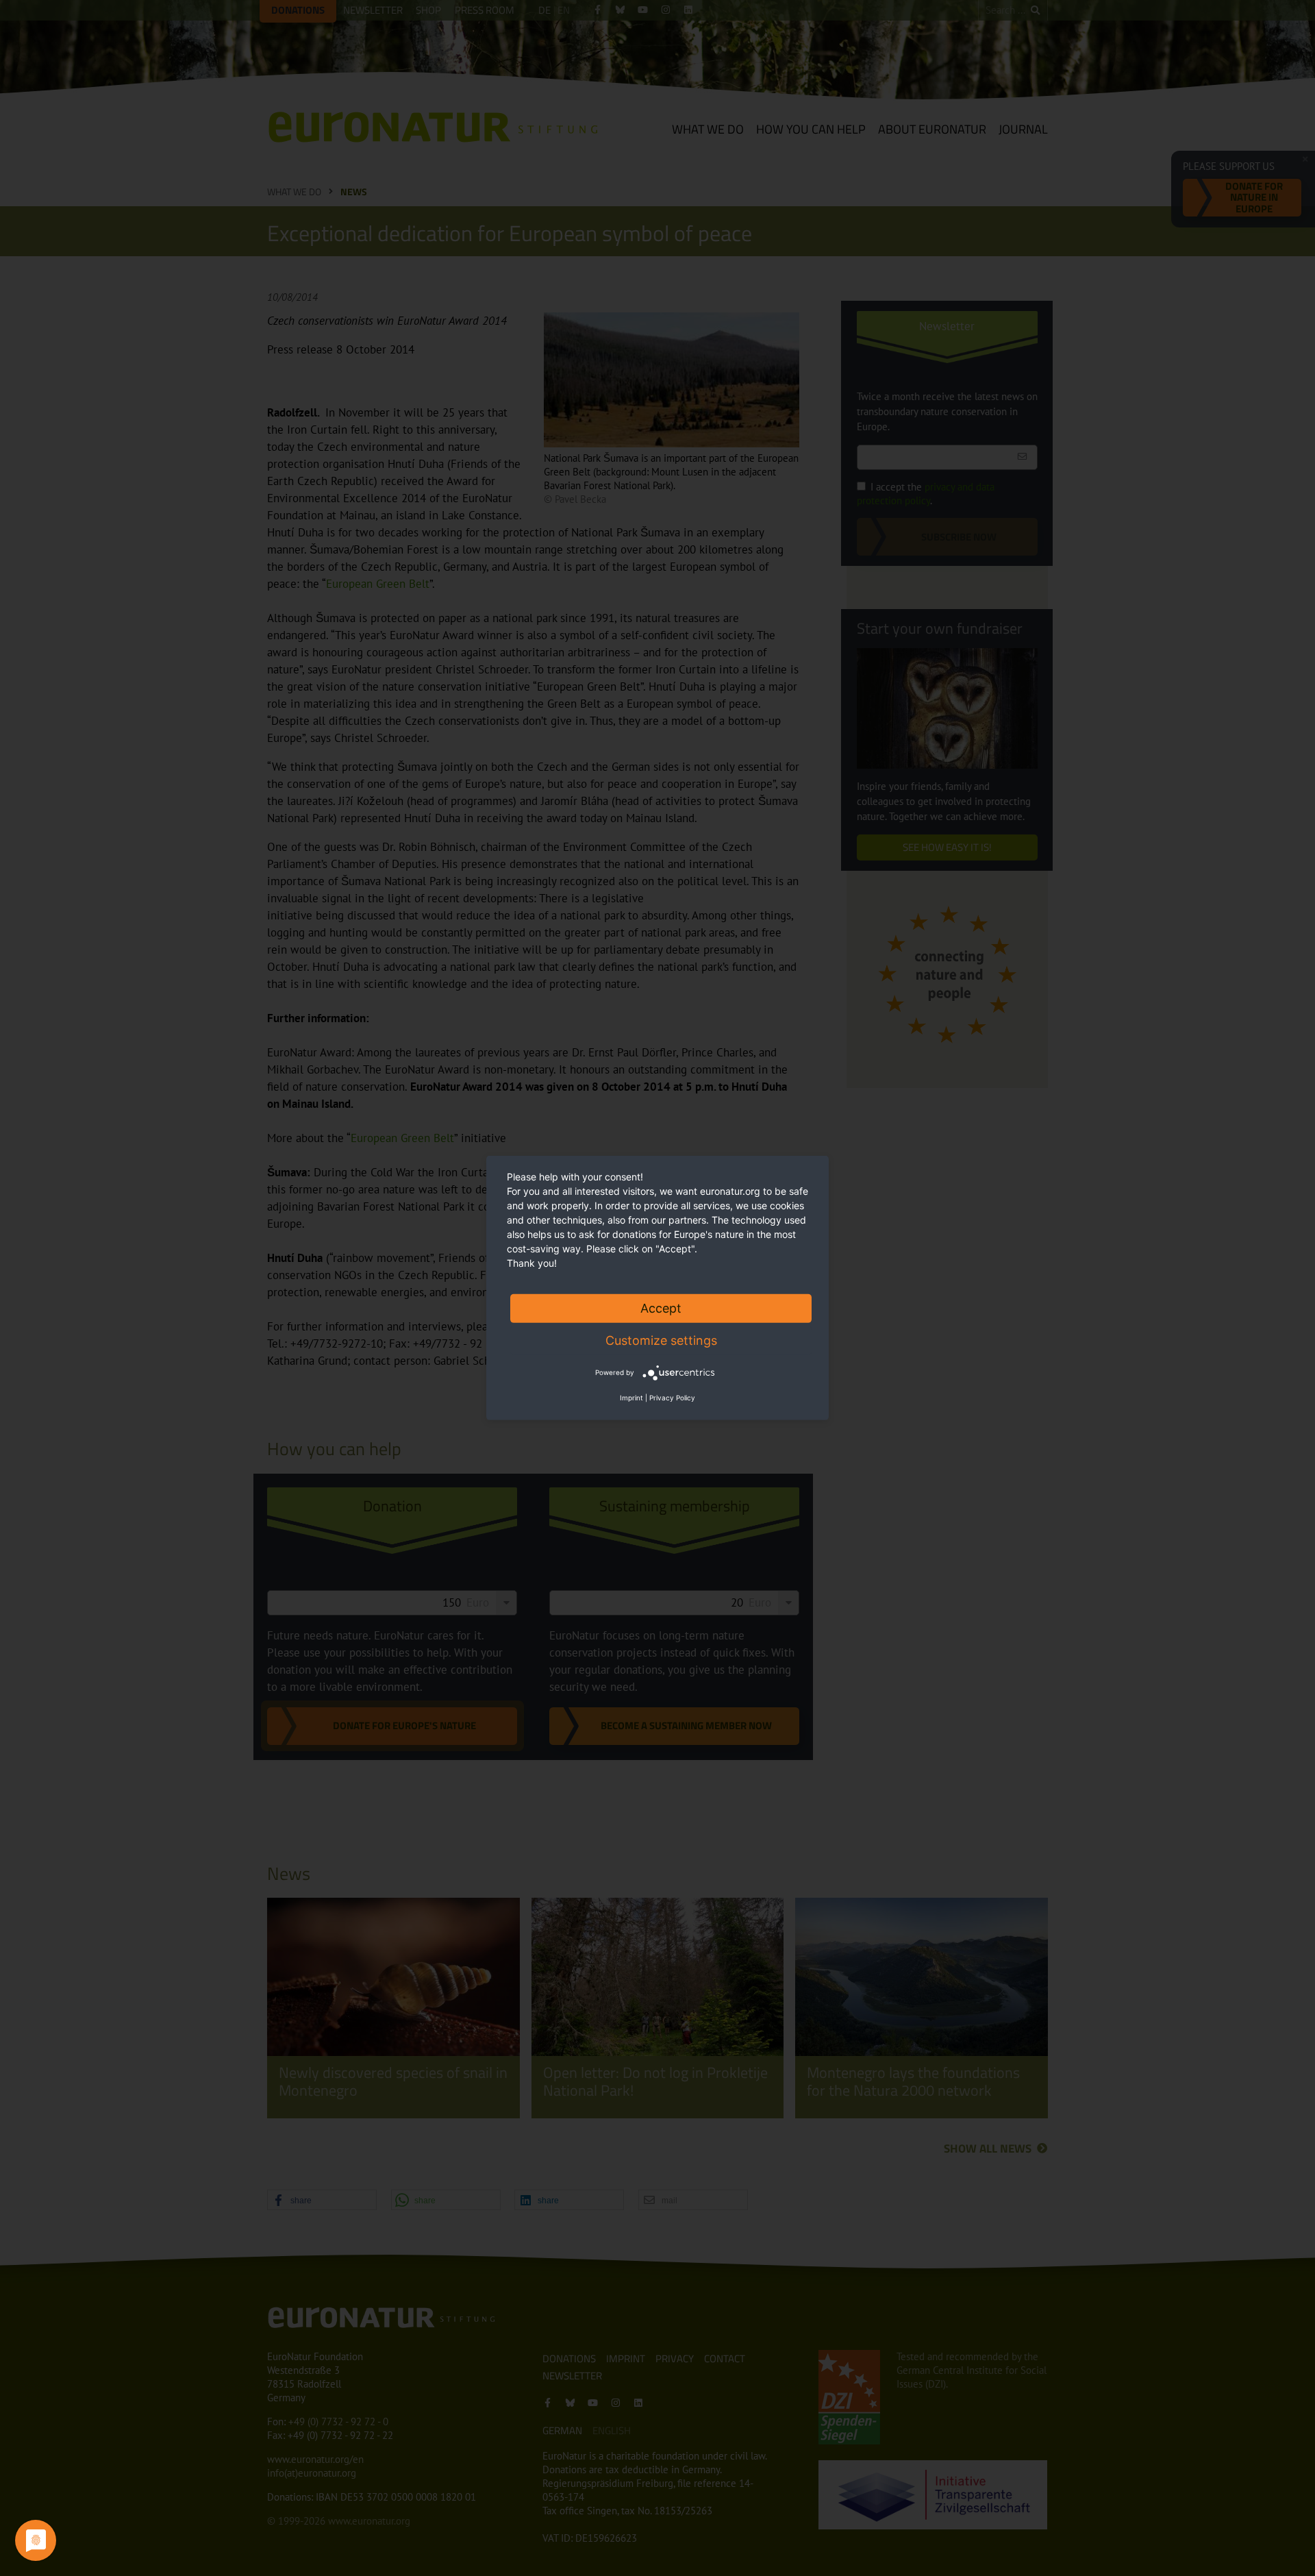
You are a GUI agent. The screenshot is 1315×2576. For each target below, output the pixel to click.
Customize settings (661, 1340)
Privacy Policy (672, 1398)
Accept (661, 1308)
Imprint (631, 1398)
